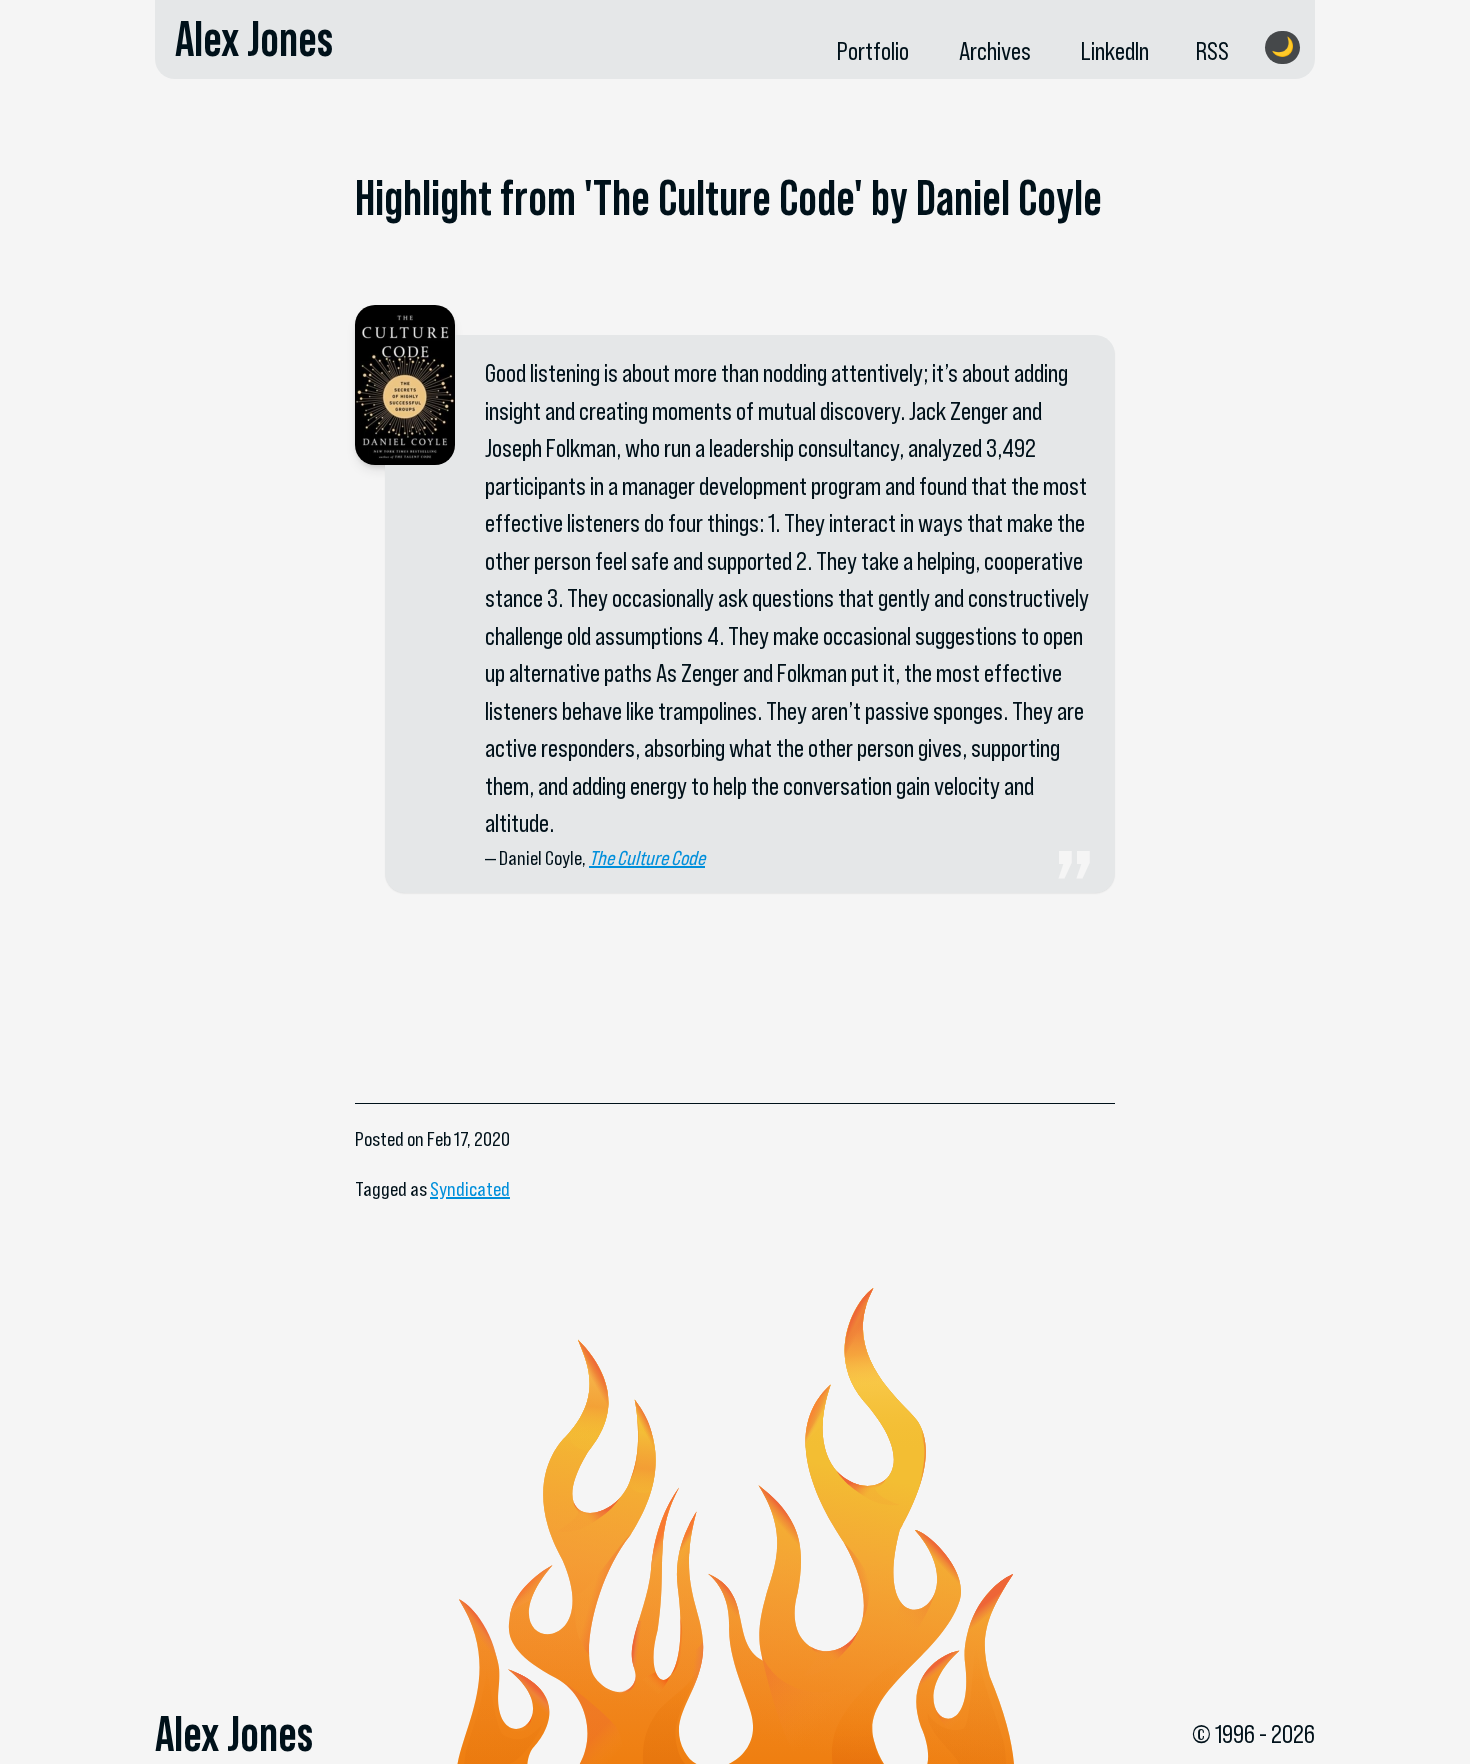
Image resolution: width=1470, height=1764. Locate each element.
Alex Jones (254, 39)
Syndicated (470, 1189)
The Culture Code (647, 858)
